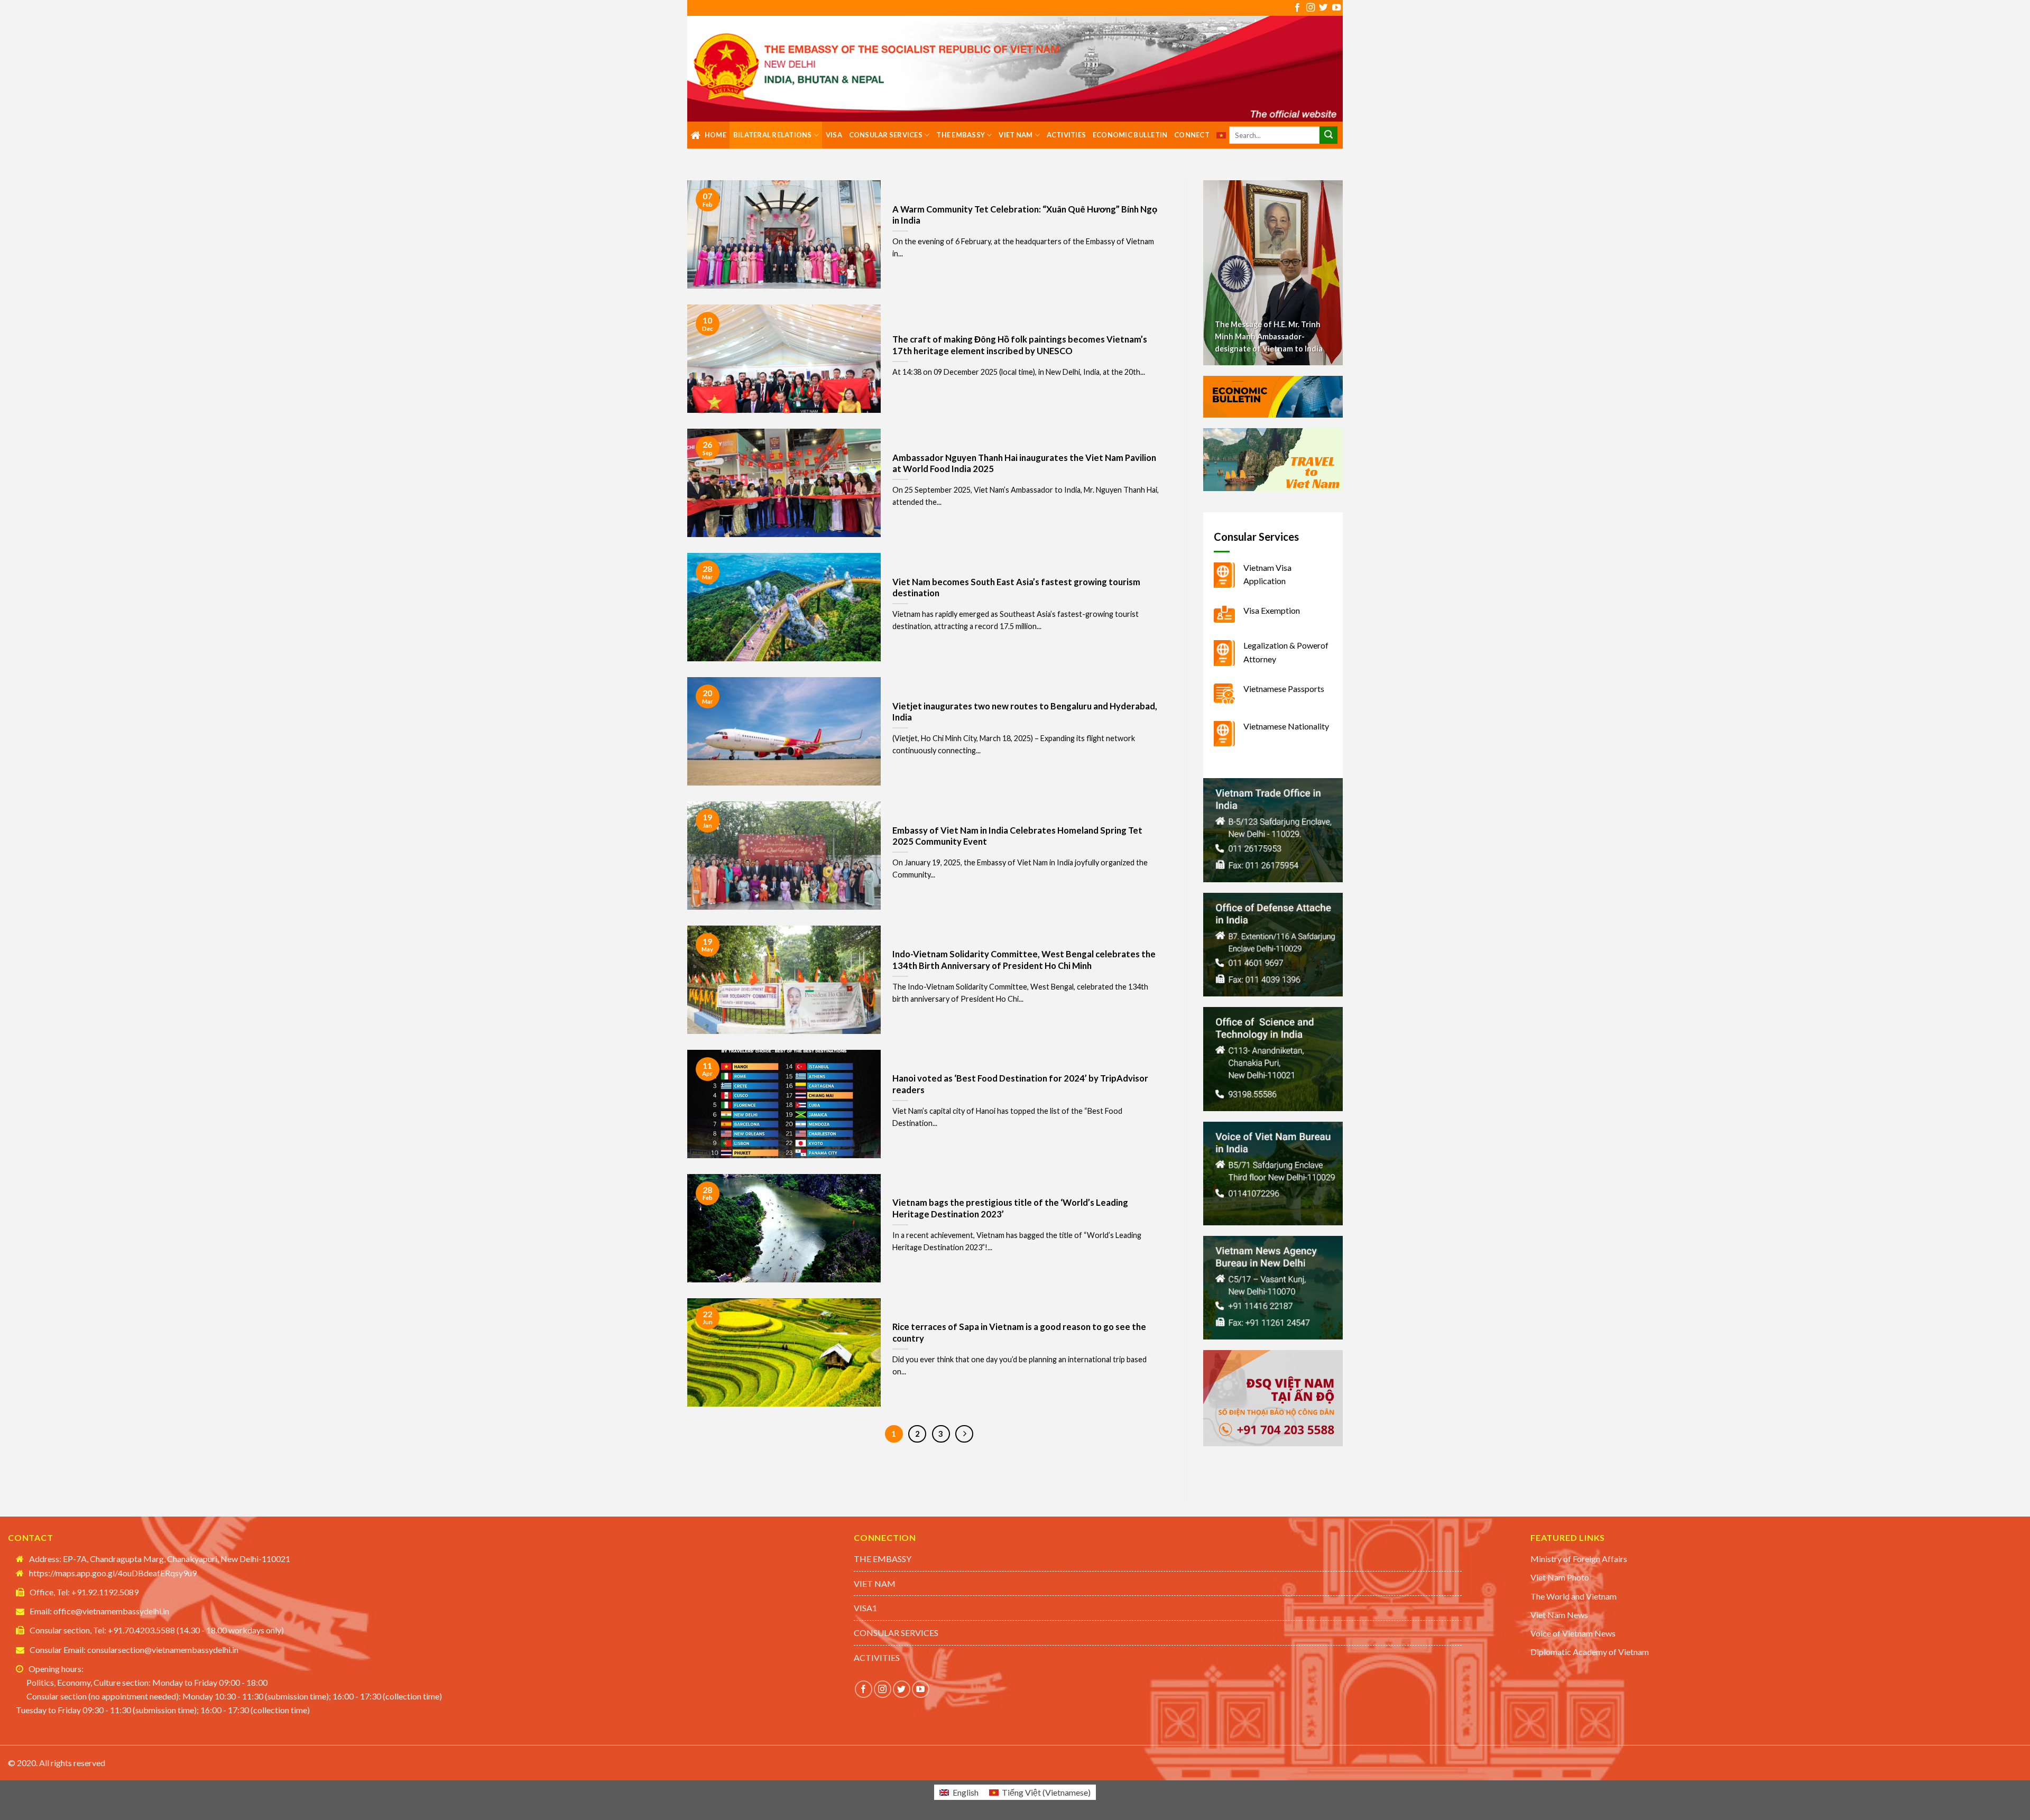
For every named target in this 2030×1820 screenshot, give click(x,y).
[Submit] (1328, 135)
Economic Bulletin (1130, 135)
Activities (1067, 135)
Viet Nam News (1559, 1615)
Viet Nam (1016, 135)
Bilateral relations (773, 135)
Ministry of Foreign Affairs (1579, 1559)
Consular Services (886, 135)
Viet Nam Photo (1560, 1577)
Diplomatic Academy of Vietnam (1590, 1652)
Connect (1192, 135)
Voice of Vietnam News (1573, 1633)
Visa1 (865, 1608)
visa (834, 135)
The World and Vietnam (1574, 1596)
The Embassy (961, 135)
